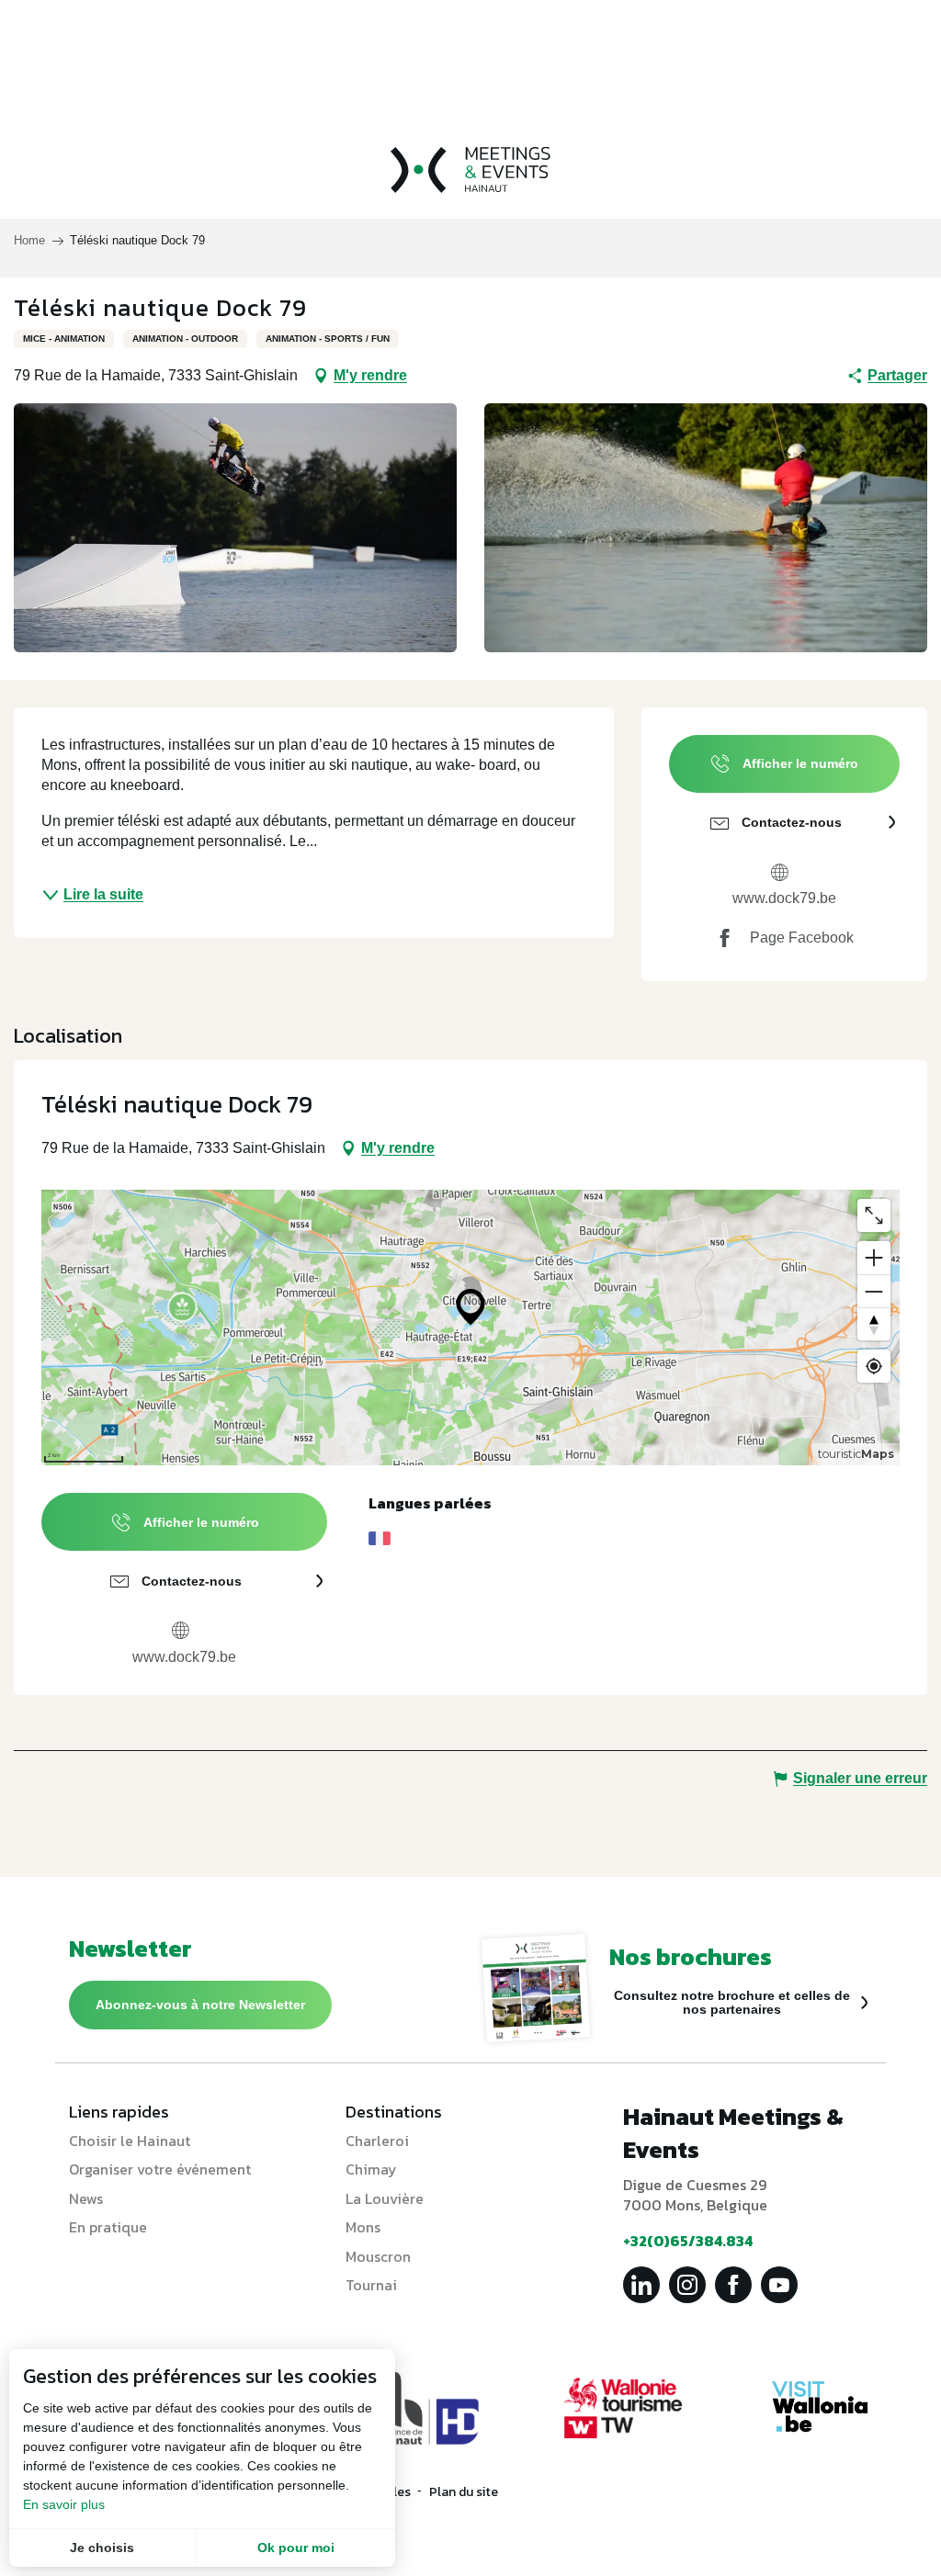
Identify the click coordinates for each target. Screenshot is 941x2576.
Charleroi (377, 2141)
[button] (235, 528)
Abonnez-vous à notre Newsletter (200, 2005)
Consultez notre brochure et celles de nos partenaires (732, 2002)
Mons (363, 2227)
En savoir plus (64, 2504)
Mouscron (378, 2256)
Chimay (371, 2169)
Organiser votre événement (160, 2169)
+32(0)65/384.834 (688, 2241)
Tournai (371, 2285)
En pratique (108, 2227)
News (86, 2198)
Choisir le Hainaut (130, 2141)
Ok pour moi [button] (296, 2548)
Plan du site (464, 2492)
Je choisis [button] (102, 2548)
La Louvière (385, 2198)
